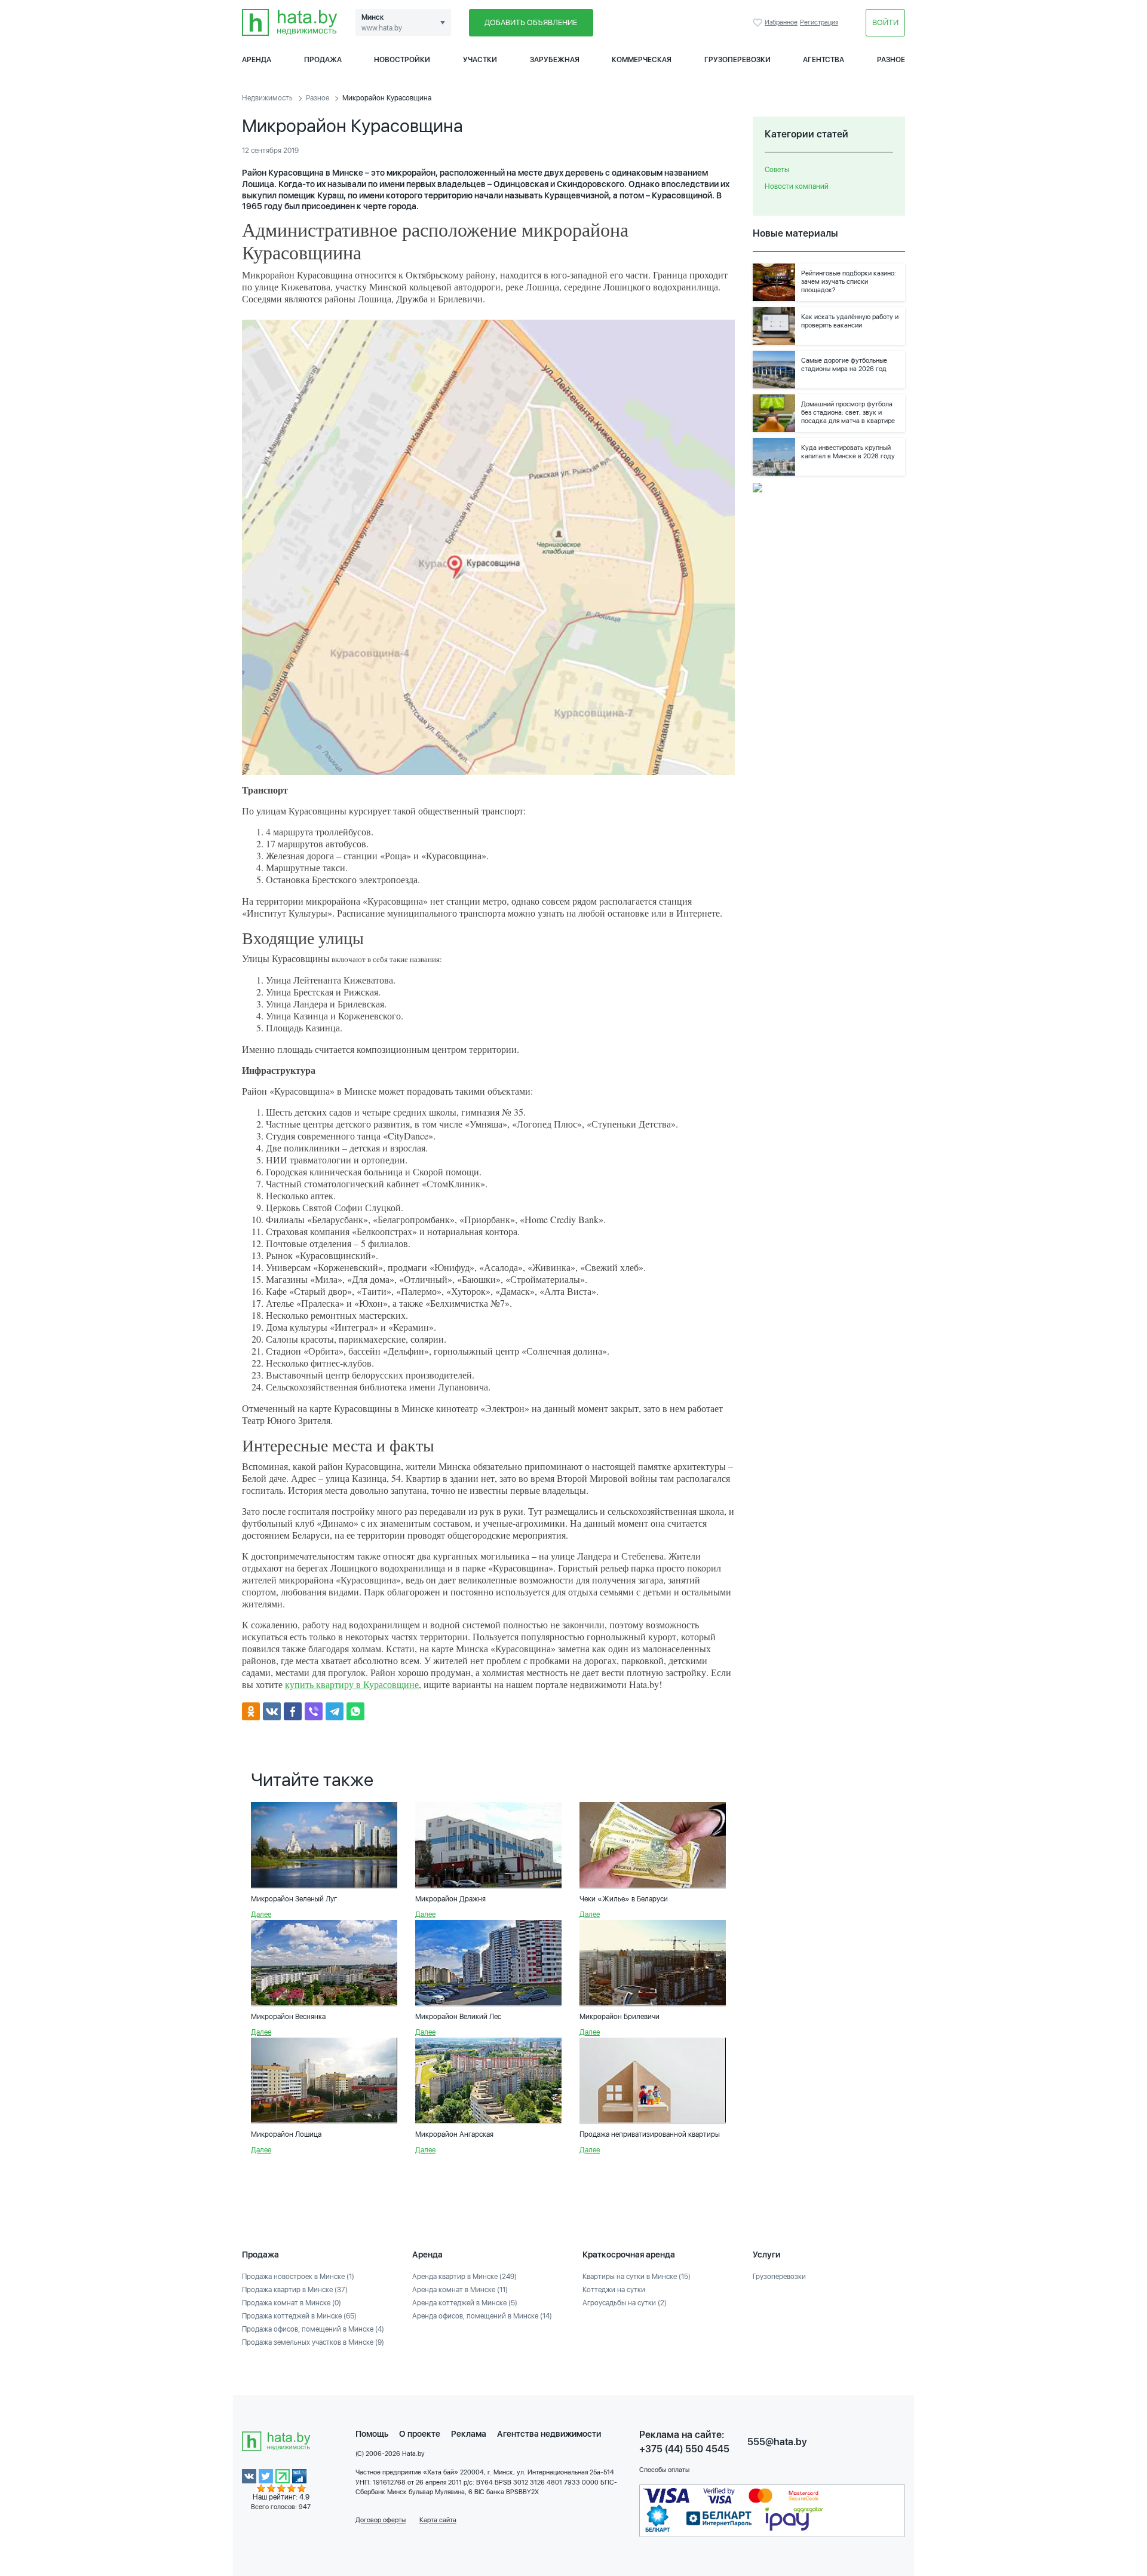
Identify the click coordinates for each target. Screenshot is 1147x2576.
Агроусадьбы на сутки (625, 2303)
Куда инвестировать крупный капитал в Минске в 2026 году (848, 452)
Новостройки (402, 60)
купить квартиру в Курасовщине (352, 1684)
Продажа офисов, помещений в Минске (313, 2329)
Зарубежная (555, 60)
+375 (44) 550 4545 (684, 2449)
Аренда (257, 60)
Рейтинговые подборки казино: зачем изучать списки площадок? (849, 282)
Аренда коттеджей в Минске (465, 2303)
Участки (480, 60)
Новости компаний (797, 186)
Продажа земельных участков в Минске (313, 2342)
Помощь (372, 2434)
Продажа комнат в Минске (292, 2303)
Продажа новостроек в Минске (298, 2277)
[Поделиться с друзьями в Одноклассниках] (251, 1711)
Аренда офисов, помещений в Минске (482, 2316)
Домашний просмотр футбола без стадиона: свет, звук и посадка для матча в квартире (848, 413)
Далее (261, 1915)
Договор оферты (381, 2520)
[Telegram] (335, 1711)
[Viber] (314, 1711)
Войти (885, 22)
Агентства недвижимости (549, 2434)
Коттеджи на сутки (614, 2290)
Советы (777, 170)
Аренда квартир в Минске (464, 2277)
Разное (891, 60)
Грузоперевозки (737, 60)
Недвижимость (267, 98)
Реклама (469, 2434)
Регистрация (819, 22)
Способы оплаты (664, 2470)
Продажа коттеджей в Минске (299, 2316)
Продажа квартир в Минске (295, 2290)
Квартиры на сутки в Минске (637, 2277)
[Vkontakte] (272, 1711)
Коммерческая (642, 60)
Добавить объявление (531, 22)
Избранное (759, 23)
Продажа (323, 60)
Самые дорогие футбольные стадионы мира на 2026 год (844, 365)
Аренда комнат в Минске (460, 2290)
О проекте (420, 2434)
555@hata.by (777, 2442)
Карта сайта (438, 2520)
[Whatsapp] (355, 1711)
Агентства (824, 60)
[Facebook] (293, 1711)
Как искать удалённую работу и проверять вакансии (850, 321)
